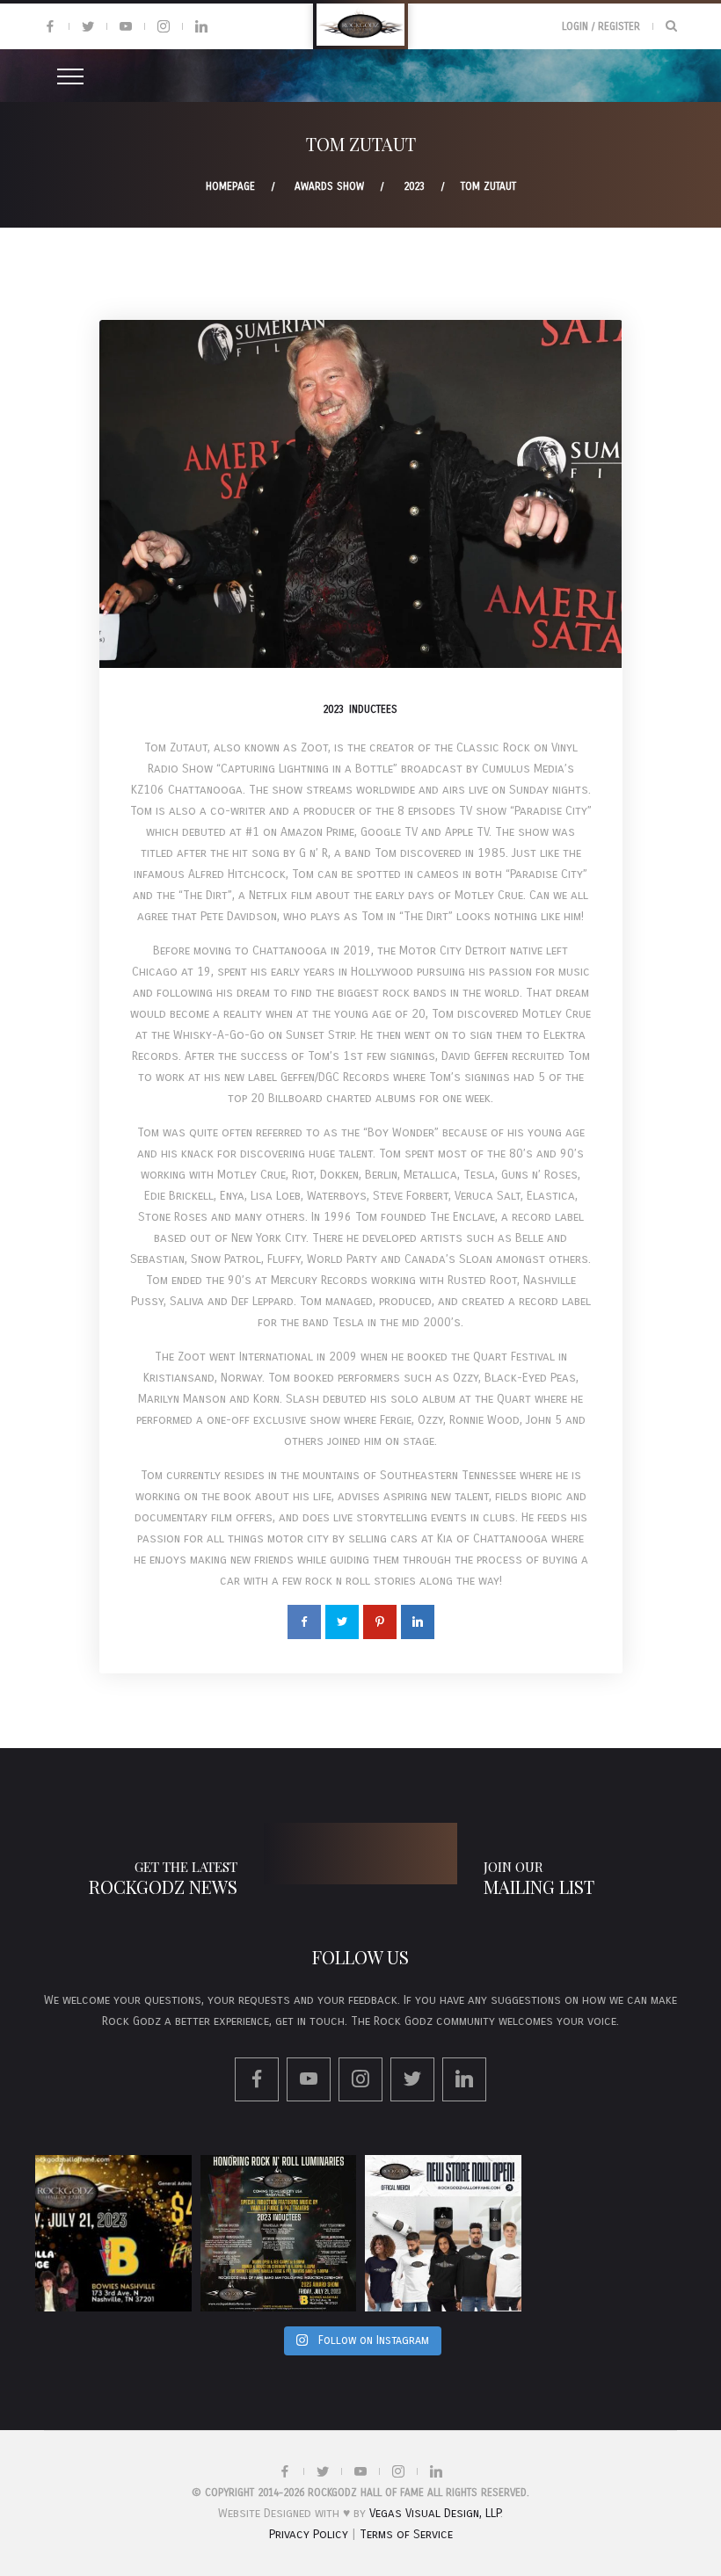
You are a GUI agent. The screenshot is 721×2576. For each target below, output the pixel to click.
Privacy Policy (309, 2534)
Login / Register (601, 26)
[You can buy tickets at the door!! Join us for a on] (113, 2233)
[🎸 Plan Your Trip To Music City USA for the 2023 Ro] (279, 2233)
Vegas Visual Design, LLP (435, 2513)
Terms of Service (406, 2534)
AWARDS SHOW (329, 186)
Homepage (230, 186)
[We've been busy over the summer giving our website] (443, 2233)
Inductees (373, 709)
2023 (414, 186)
